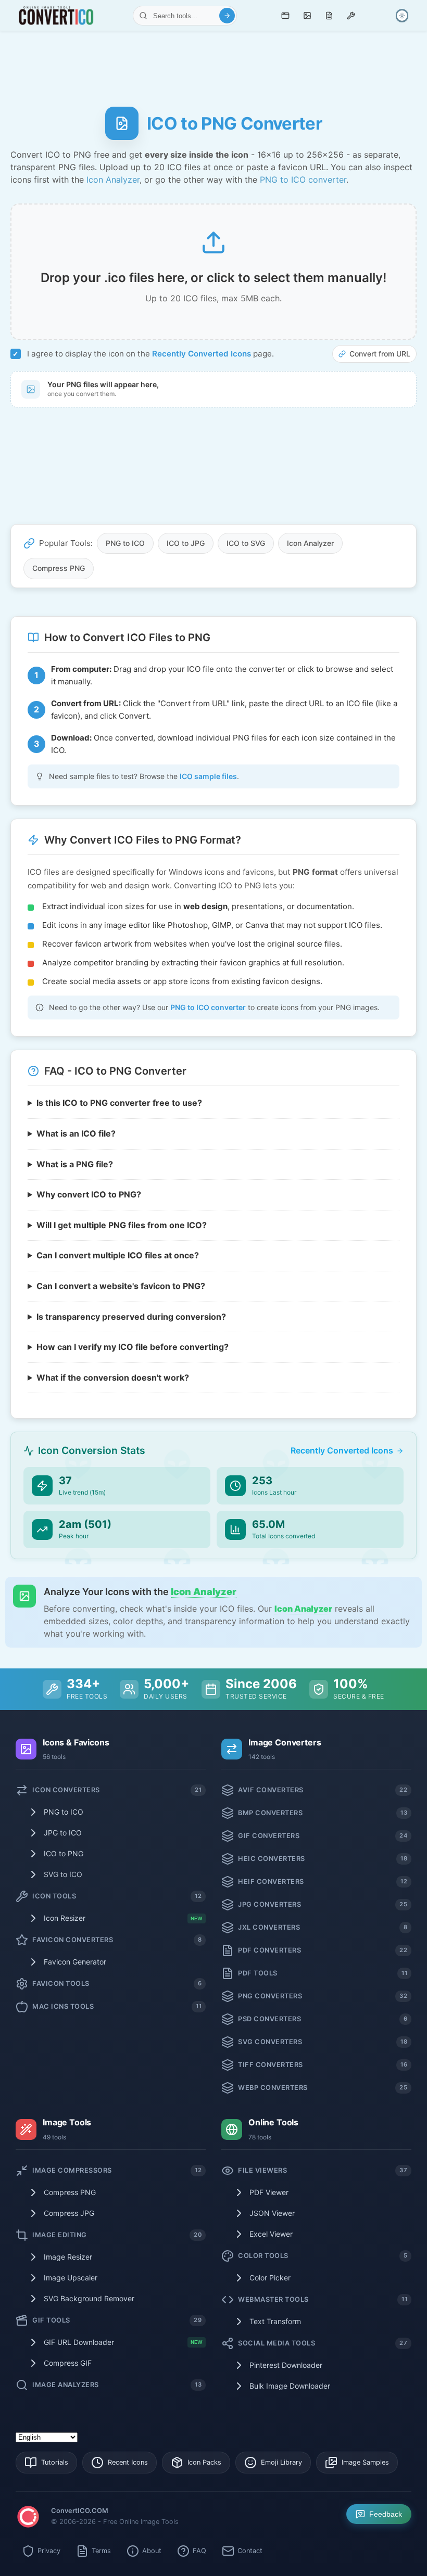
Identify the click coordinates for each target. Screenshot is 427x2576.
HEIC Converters (323, 1859)
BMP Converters (323, 1813)
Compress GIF (68, 2363)
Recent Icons (128, 2462)
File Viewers (323, 2170)
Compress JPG (69, 2213)
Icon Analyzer (113, 180)
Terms (101, 2551)
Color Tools (323, 2256)
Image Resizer (68, 2257)
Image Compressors (117, 2170)
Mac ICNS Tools (117, 2006)
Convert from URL (380, 354)
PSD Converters (323, 2019)
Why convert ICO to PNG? (89, 1194)
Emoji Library (281, 2462)
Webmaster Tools (323, 2299)
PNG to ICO (125, 543)
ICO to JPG (186, 543)
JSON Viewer (272, 2213)
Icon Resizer (123, 1918)
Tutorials (55, 2462)
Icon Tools (117, 1896)
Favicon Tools (117, 1984)
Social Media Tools (323, 2343)
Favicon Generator (75, 1962)
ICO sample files (208, 776)
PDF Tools (323, 1973)
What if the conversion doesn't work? (113, 1378)
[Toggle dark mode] (402, 16)
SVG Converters (323, 2042)
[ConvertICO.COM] (28, 2518)
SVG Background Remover (89, 2298)
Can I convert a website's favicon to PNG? (121, 1286)
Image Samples (365, 2462)
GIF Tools (117, 2320)
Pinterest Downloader (286, 2365)
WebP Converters (323, 2088)
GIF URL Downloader (123, 2342)
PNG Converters (323, 1996)
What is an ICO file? (76, 1133)
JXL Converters (323, 1927)
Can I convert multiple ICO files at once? (118, 1255)
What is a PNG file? (75, 1164)
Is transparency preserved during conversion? (131, 1316)
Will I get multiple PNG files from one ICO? (122, 1225)
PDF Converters (323, 1950)
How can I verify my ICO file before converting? (133, 1347)
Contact (250, 2551)
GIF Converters (323, 1836)
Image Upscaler (71, 2278)
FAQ (199, 2551)
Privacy (49, 2551)
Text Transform (275, 2321)
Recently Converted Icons (202, 354)
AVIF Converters (323, 1790)
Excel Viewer (271, 2234)
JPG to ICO (63, 1833)
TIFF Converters (323, 2065)
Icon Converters (117, 1790)
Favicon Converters (117, 1940)
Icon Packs (204, 2462)
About (152, 2551)
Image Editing (117, 2235)
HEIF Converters (323, 1882)
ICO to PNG (64, 1853)
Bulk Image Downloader (290, 2386)
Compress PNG (59, 568)
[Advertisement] (213, 65)
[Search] (227, 16)
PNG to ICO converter (303, 180)
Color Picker (270, 2278)
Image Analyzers (117, 2385)
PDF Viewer (269, 2192)
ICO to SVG (246, 543)
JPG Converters (323, 1904)
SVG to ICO (63, 1874)
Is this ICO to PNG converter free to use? (119, 1103)
